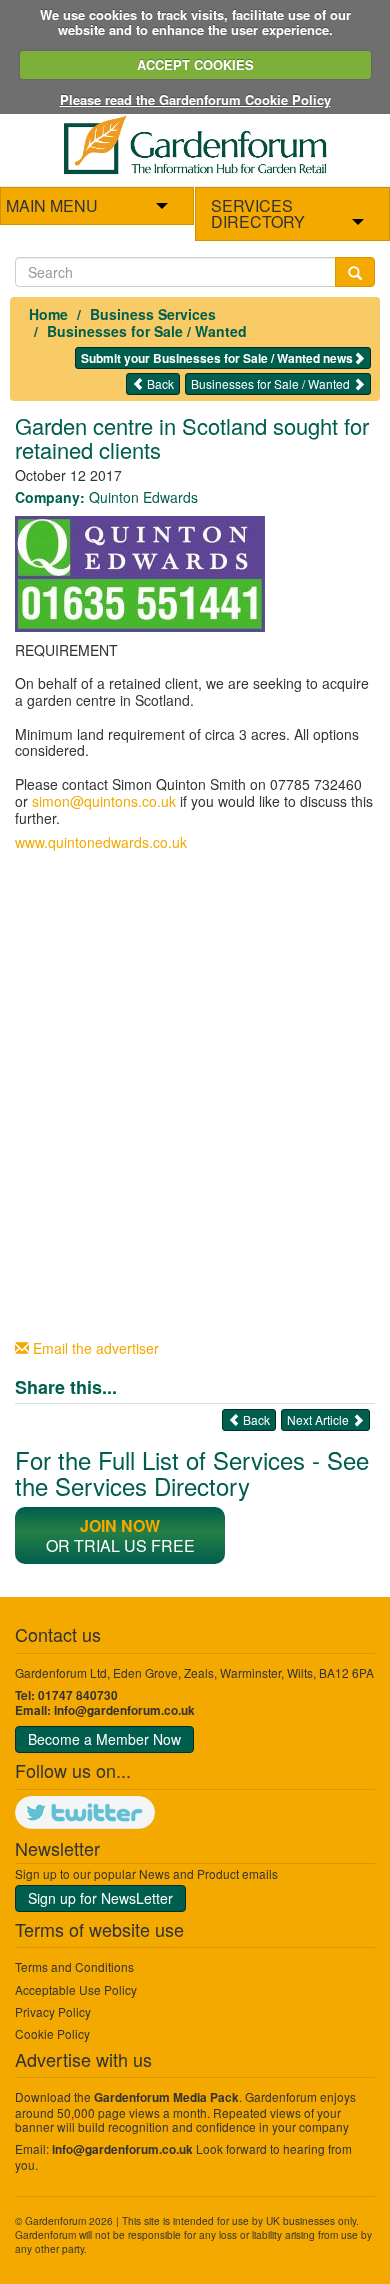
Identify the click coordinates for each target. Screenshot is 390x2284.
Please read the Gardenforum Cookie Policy (195, 99)
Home (48, 314)
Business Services (153, 314)
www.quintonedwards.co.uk (101, 842)
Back (159, 383)
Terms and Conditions (74, 1966)
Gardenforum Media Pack (166, 2097)
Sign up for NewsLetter (100, 1898)
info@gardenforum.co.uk (124, 1710)
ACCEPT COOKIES (195, 64)
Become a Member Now (104, 1739)
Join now (120, 1525)
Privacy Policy (53, 2011)
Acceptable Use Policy (76, 1989)
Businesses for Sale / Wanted (147, 331)
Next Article (319, 1419)
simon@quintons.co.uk (104, 801)
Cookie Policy (52, 2033)
